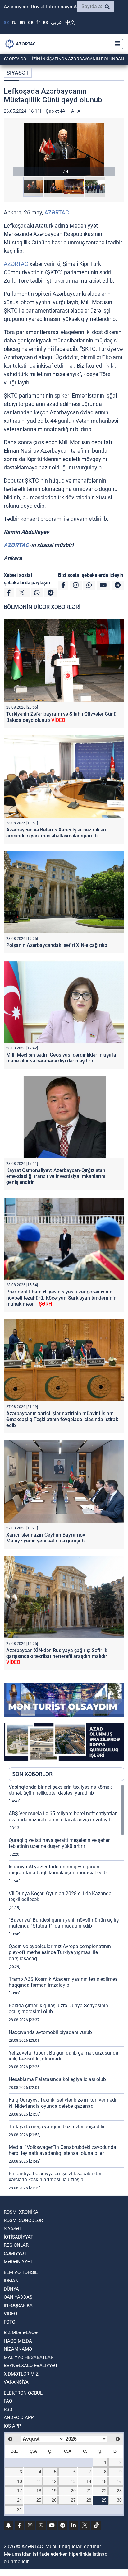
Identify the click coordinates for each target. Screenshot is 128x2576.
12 (54, 2481)
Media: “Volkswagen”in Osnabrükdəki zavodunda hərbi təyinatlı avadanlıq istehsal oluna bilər (62, 2150)
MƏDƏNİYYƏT (18, 2262)
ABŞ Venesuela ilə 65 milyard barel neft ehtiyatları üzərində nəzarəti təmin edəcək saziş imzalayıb (63, 1816)
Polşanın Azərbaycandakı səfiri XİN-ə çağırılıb (57, 945)
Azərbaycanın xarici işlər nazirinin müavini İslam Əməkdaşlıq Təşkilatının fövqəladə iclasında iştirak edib (62, 1419)
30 (119, 2500)
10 (20, 2481)
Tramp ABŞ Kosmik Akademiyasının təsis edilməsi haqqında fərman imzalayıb (64, 1982)
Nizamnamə (18, 2349)
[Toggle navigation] (116, 44)
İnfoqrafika (18, 2305)
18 (39, 2491)
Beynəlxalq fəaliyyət (31, 2366)
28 (89, 2500)
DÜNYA (11, 2289)
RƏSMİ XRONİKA (21, 2212)
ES (45, 22)
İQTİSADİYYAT (18, 2237)
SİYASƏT (18, 73)
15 (104, 2481)
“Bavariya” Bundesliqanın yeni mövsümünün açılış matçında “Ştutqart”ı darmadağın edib (64, 1923)
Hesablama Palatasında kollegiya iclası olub (57, 2079)
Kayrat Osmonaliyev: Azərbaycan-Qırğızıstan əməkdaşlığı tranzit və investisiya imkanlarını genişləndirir (56, 1176)
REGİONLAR (16, 2245)
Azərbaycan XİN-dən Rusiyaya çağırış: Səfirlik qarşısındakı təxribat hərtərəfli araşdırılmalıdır (57, 1656)
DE (31, 22)
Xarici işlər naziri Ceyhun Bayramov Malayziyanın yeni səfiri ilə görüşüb (46, 1538)
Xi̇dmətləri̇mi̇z (21, 2374)
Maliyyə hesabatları (29, 2357)
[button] (64, 149)
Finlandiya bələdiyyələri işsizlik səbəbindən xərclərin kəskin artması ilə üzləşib (56, 2177)
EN (22, 22)
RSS (8, 2409)
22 (104, 2491)
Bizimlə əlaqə (21, 2333)
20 (73, 2491)
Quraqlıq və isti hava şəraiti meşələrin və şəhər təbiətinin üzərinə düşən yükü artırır (59, 1843)
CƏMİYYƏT (15, 2253)
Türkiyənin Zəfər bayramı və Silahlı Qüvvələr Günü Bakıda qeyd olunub (61, 717)
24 (20, 2500)
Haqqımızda (18, 2341)
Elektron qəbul (23, 2393)
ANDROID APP (19, 2418)
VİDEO (10, 2314)
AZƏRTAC (57, 212)
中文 (70, 22)
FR (38, 22)
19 (54, 2491)
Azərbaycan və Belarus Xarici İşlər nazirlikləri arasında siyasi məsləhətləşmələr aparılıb (56, 833)
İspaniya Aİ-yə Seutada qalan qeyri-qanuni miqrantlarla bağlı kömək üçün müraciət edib (58, 1870)
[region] (66, 1986)
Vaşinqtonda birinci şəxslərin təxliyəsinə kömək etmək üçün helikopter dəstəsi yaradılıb (60, 1790)
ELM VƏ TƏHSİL (21, 2272)
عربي (57, 22)
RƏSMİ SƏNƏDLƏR (23, 2220)
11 (39, 2481)
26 (54, 2500)
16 (119, 2481)
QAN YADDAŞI (19, 2297)
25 (39, 2500)
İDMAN (11, 2281)
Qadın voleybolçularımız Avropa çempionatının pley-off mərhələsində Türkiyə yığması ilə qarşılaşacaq (60, 1952)
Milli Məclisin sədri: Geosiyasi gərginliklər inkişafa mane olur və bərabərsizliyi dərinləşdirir (61, 1058)
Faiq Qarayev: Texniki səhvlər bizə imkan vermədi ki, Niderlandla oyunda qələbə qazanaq (62, 2103)
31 (20, 2510)
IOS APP (12, 2426)
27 (73, 2500)
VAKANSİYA (16, 2382)
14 (89, 2481)
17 (20, 2491)
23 (119, 2491)
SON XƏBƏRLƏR (32, 1774)
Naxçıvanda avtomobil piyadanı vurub (50, 2032)
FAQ (8, 2401)
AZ (6, 22)
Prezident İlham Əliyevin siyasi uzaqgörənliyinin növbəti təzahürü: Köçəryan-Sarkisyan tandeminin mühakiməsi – (61, 1298)
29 (104, 2500)
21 (89, 2491)
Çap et (53, 111)
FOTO (9, 2322)
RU (14, 22)
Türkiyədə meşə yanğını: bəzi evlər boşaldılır (57, 2127)
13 (73, 2481)
